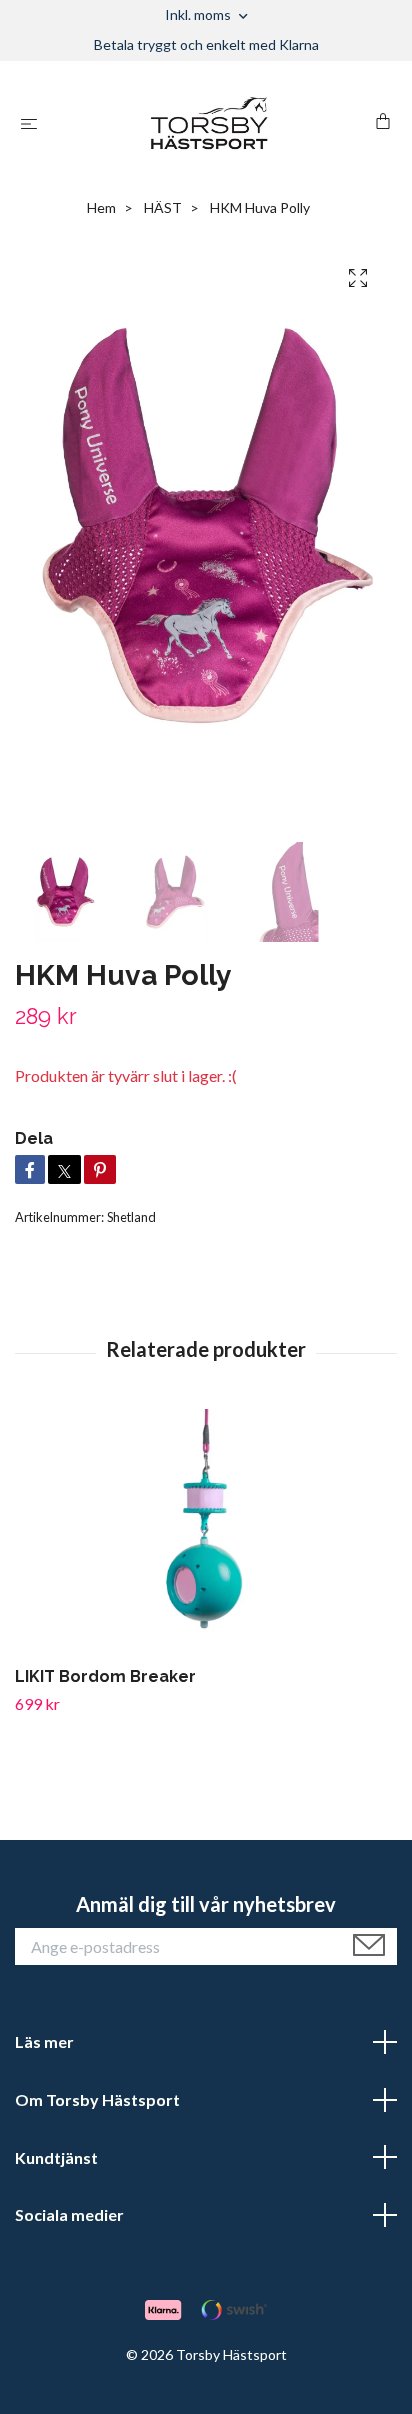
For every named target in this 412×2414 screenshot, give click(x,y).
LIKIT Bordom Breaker (105, 1676)
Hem (101, 207)
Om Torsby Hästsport (97, 2099)
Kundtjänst (56, 2157)
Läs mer (44, 2041)
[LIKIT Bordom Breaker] (206, 1534)
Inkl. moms (199, 14)
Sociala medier (69, 2214)
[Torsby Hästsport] (210, 123)
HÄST (163, 207)
